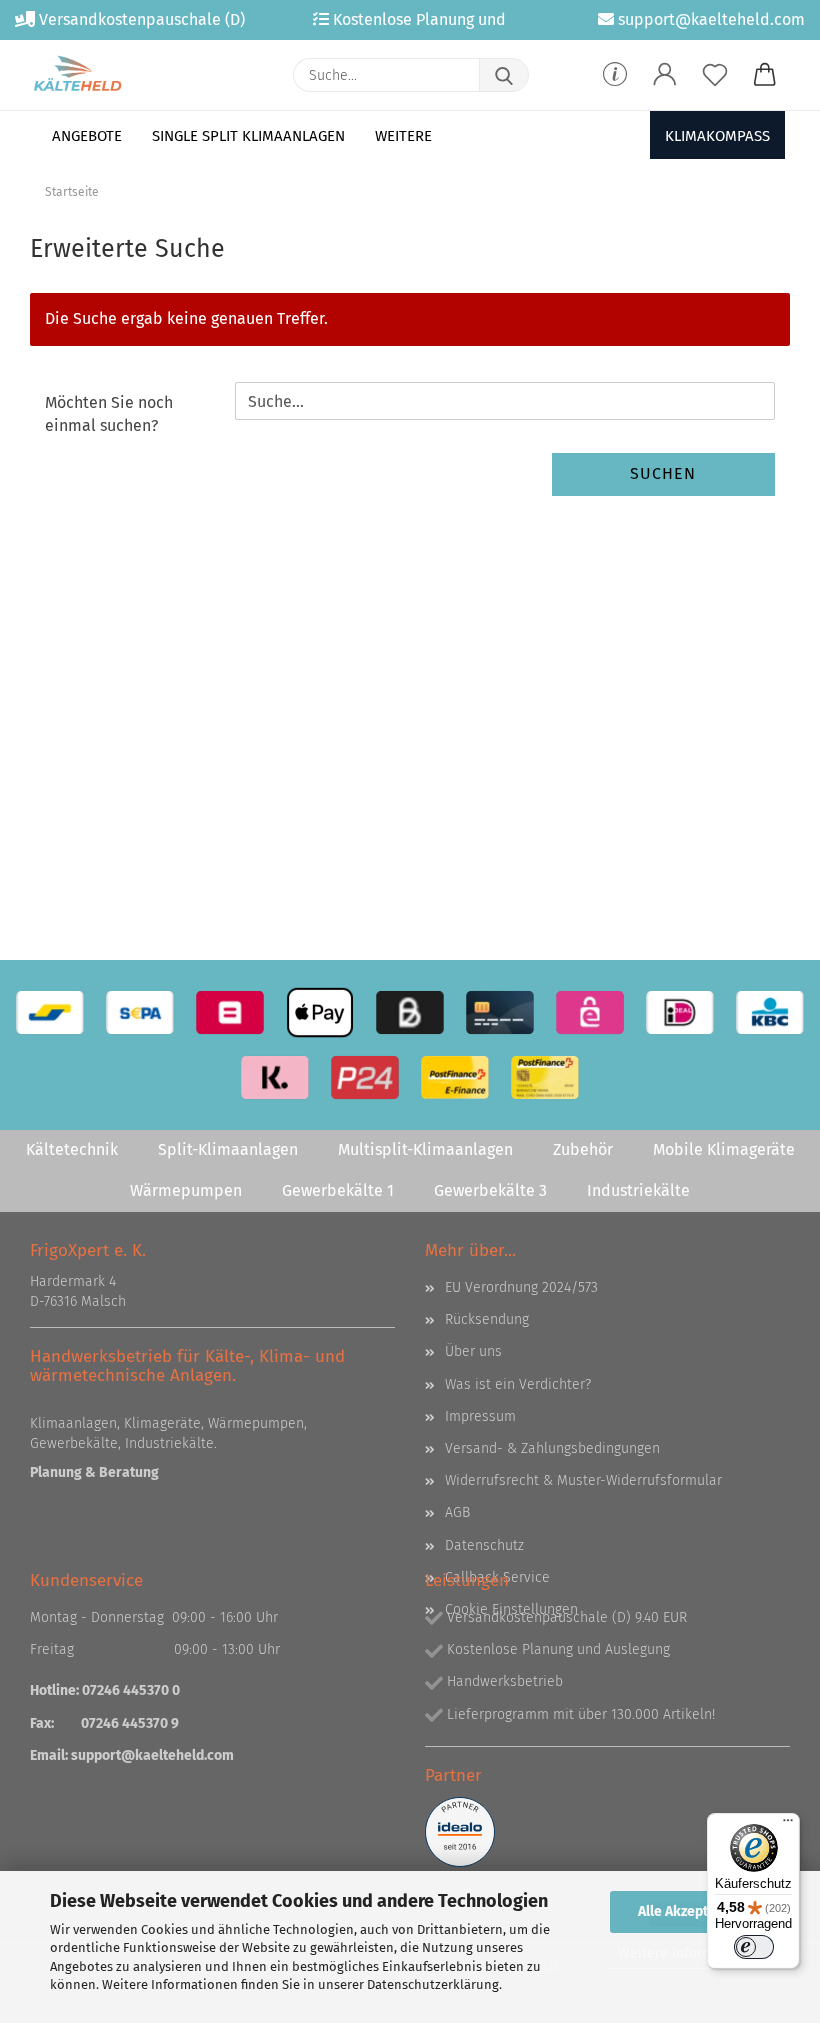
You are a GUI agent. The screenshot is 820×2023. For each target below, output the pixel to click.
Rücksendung (487, 1319)
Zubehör (583, 1149)
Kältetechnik (72, 1149)
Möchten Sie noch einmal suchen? (109, 414)
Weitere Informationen (690, 1953)
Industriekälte (638, 1190)
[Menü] (788, 1825)
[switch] (754, 1947)
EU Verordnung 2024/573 (521, 1287)
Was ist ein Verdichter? (518, 1384)
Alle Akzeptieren (690, 1911)
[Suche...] (504, 75)
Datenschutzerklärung (433, 1984)
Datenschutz (484, 1545)
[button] (665, 75)
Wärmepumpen (186, 1190)
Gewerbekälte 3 (490, 1190)
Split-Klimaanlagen (228, 1149)
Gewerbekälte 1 (338, 1190)
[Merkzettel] (715, 75)
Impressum (480, 1416)
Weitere (403, 136)
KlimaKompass (717, 136)
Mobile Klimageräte (724, 1149)
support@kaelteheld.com (152, 1755)
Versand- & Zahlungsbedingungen (552, 1448)
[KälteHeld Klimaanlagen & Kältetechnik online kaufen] (77, 75)
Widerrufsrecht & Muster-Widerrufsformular (583, 1480)
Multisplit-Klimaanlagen (425, 1149)
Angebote (87, 136)
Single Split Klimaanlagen (248, 136)
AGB (457, 1512)
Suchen (663, 473)
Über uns (473, 1351)
